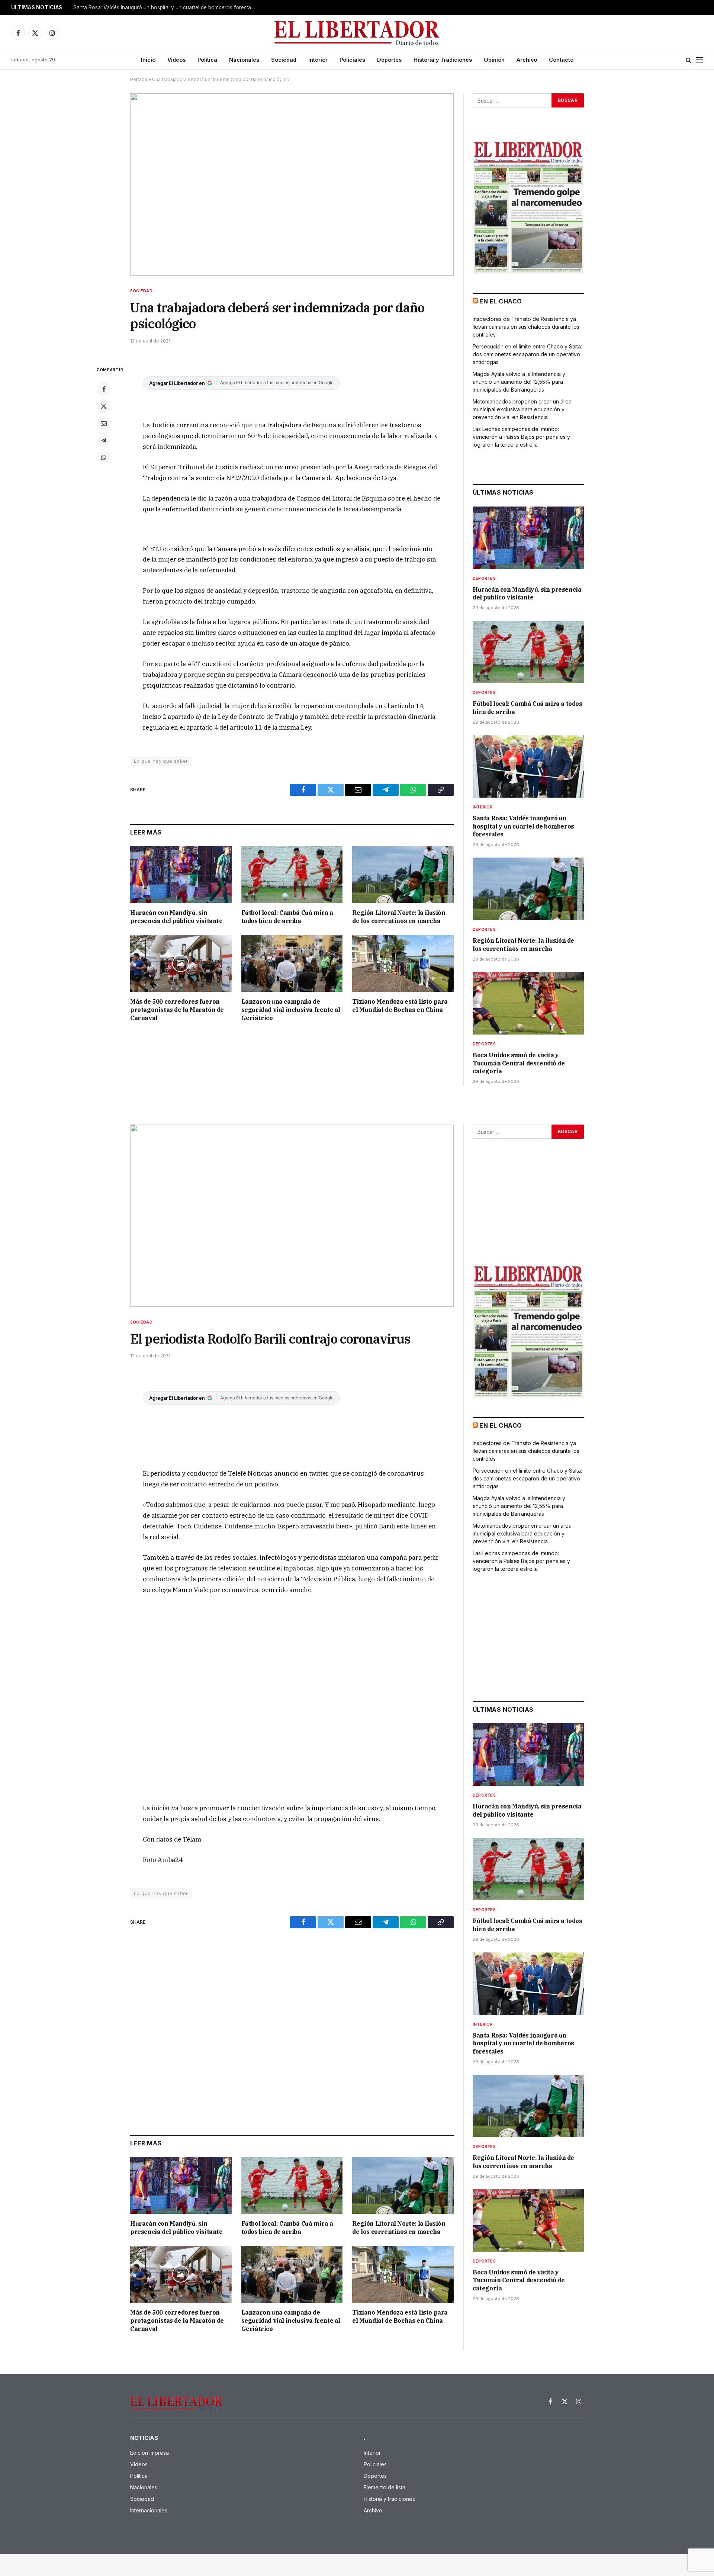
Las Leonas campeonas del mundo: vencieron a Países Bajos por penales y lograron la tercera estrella (521, 437)
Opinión (494, 60)
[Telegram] (104, 440)
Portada (139, 79)
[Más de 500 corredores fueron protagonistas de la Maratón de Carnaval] (181, 963)
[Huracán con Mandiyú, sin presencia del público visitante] (181, 874)
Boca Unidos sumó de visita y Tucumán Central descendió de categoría (519, 1063)
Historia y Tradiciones (443, 60)
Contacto (561, 60)
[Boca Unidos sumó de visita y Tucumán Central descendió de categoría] (528, 1003)
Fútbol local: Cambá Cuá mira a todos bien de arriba (287, 917)
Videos (176, 60)
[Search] (689, 60)
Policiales (352, 60)
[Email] (104, 423)
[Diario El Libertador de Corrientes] (357, 33)
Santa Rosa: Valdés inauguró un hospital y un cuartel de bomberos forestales (523, 826)
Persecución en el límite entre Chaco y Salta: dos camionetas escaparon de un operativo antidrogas (527, 354)
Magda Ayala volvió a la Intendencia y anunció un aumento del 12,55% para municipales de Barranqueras (519, 382)
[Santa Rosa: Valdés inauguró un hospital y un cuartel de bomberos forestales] (528, 766)
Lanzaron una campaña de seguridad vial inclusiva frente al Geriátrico (291, 1010)
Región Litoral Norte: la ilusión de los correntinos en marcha (145, 7)
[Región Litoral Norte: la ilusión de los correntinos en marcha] (403, 874)
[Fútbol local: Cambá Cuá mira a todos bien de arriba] (292, 874)
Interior (318, 60)
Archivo (527, 60)
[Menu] (699, 60)
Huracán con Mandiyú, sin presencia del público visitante (176, 917)
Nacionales (244, 60)
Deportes (389, 60)
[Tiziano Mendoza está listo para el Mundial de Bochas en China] (403, 963)
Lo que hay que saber (161, 761)
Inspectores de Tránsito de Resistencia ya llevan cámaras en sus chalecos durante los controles (526, 327)
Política (207, 60)
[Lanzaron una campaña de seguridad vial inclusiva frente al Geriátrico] (292, 963)
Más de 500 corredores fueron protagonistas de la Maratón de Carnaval (177, 1010)
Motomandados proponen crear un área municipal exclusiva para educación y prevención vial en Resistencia (522, 409)
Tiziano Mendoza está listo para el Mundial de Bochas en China (400, 1006)
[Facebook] (104, 389)
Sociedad (284, 60)
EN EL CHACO (501, 301)
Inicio (148, 60)
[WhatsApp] (104, 457)
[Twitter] (104, 406)
